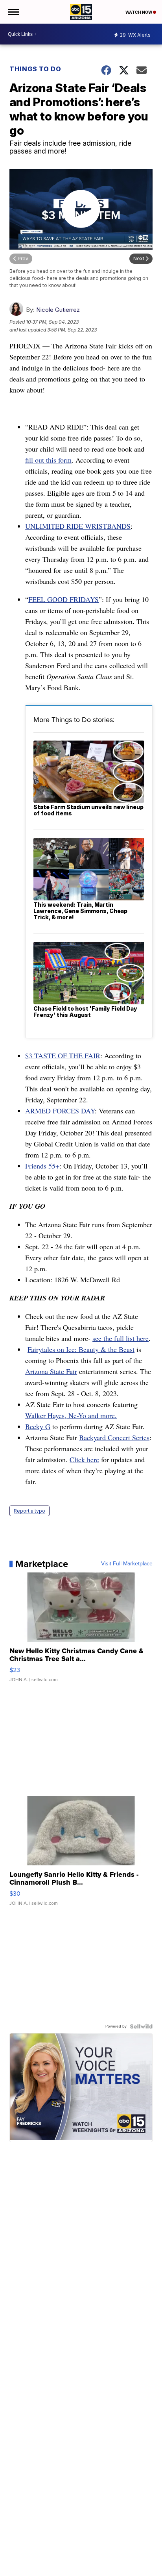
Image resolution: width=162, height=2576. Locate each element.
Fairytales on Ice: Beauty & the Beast (81, 1349)
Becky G (38, 1426)
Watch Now (139, 12)
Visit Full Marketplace (127, 1564)
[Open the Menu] (13, 12)
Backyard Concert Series (114, 1437)
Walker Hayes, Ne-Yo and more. (71, 1415)
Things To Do (35, 69)
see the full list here (121, 1338)
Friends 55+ (42, 1166)
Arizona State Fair (51, 1371)
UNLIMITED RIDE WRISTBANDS (78, 526)
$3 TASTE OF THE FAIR (63, 1056)
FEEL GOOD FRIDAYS (64, 599)
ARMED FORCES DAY (60, 1111)
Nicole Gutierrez (58, 310)
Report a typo (29, 1511)
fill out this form (48, 460)
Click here (84, 1459)
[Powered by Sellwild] (141, 2026)
